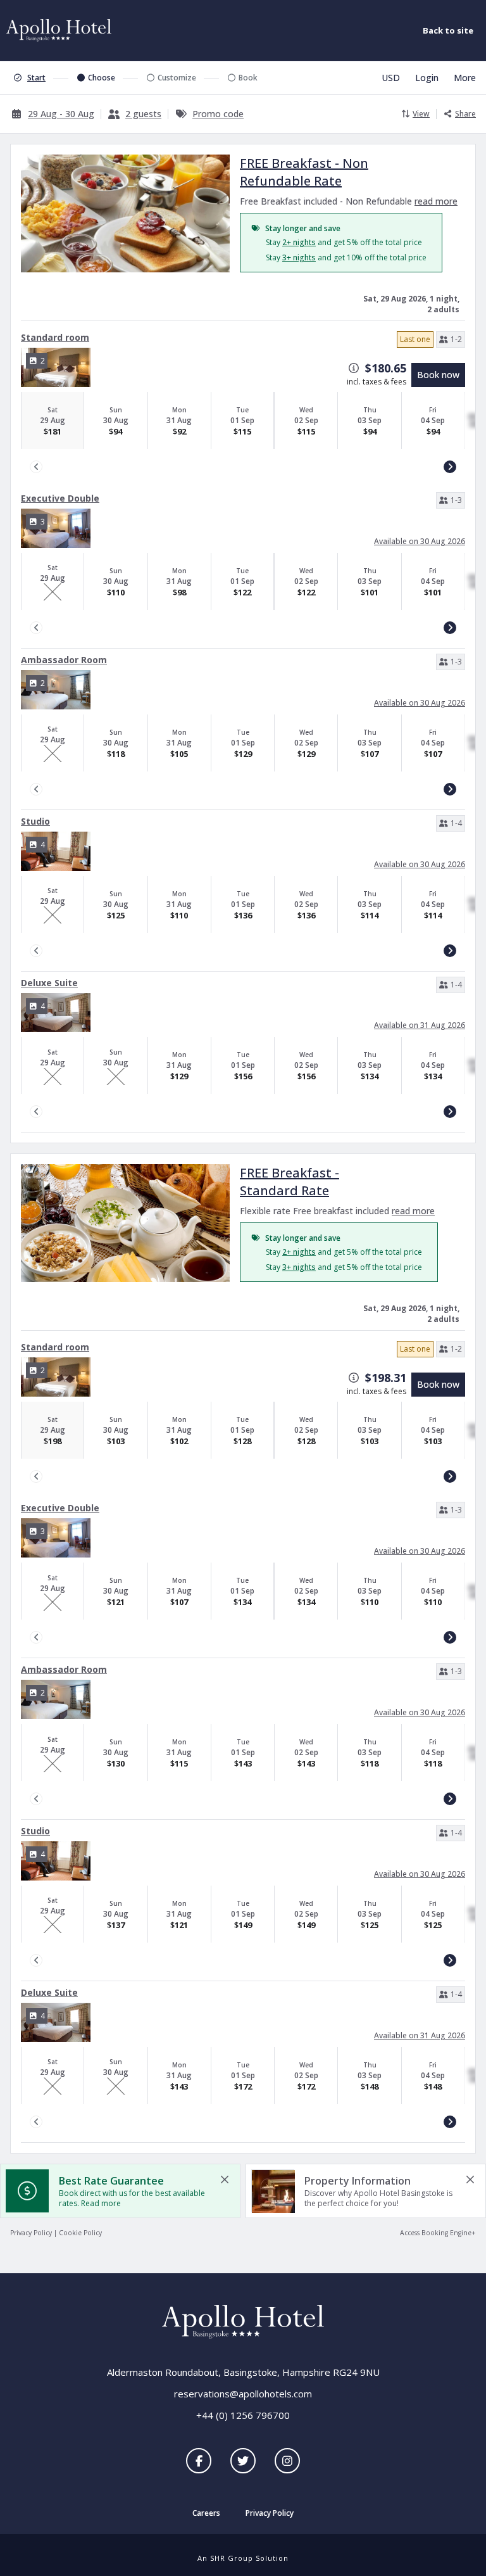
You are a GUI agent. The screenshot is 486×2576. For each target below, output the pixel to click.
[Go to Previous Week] (36, 467)
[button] (451, 339)
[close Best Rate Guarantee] (225, 2179)
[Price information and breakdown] (354, 368)
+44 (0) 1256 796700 (243, 2415)
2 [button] (43, 361)
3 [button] (43, 522)
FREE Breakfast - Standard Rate (290, 1182)
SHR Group (232, 2558)
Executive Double (60, 498)
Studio (35, 821)
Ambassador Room (64, 660)
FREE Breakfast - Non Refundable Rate (304, 172)
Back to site (448, 30)
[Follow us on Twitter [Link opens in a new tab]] (243, 2461)
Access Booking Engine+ (438, 2233)
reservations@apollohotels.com (243, 2394)
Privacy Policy (31, 2233)
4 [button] (43, 845)
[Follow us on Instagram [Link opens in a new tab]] (287, 2461)
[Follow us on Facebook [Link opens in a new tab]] (199, 2461)
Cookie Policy (80, 2233)
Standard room (55, 337)
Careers (206, 2514)
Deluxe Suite (49, 983)
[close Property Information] (470, 2179)
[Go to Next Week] (450, 467)
